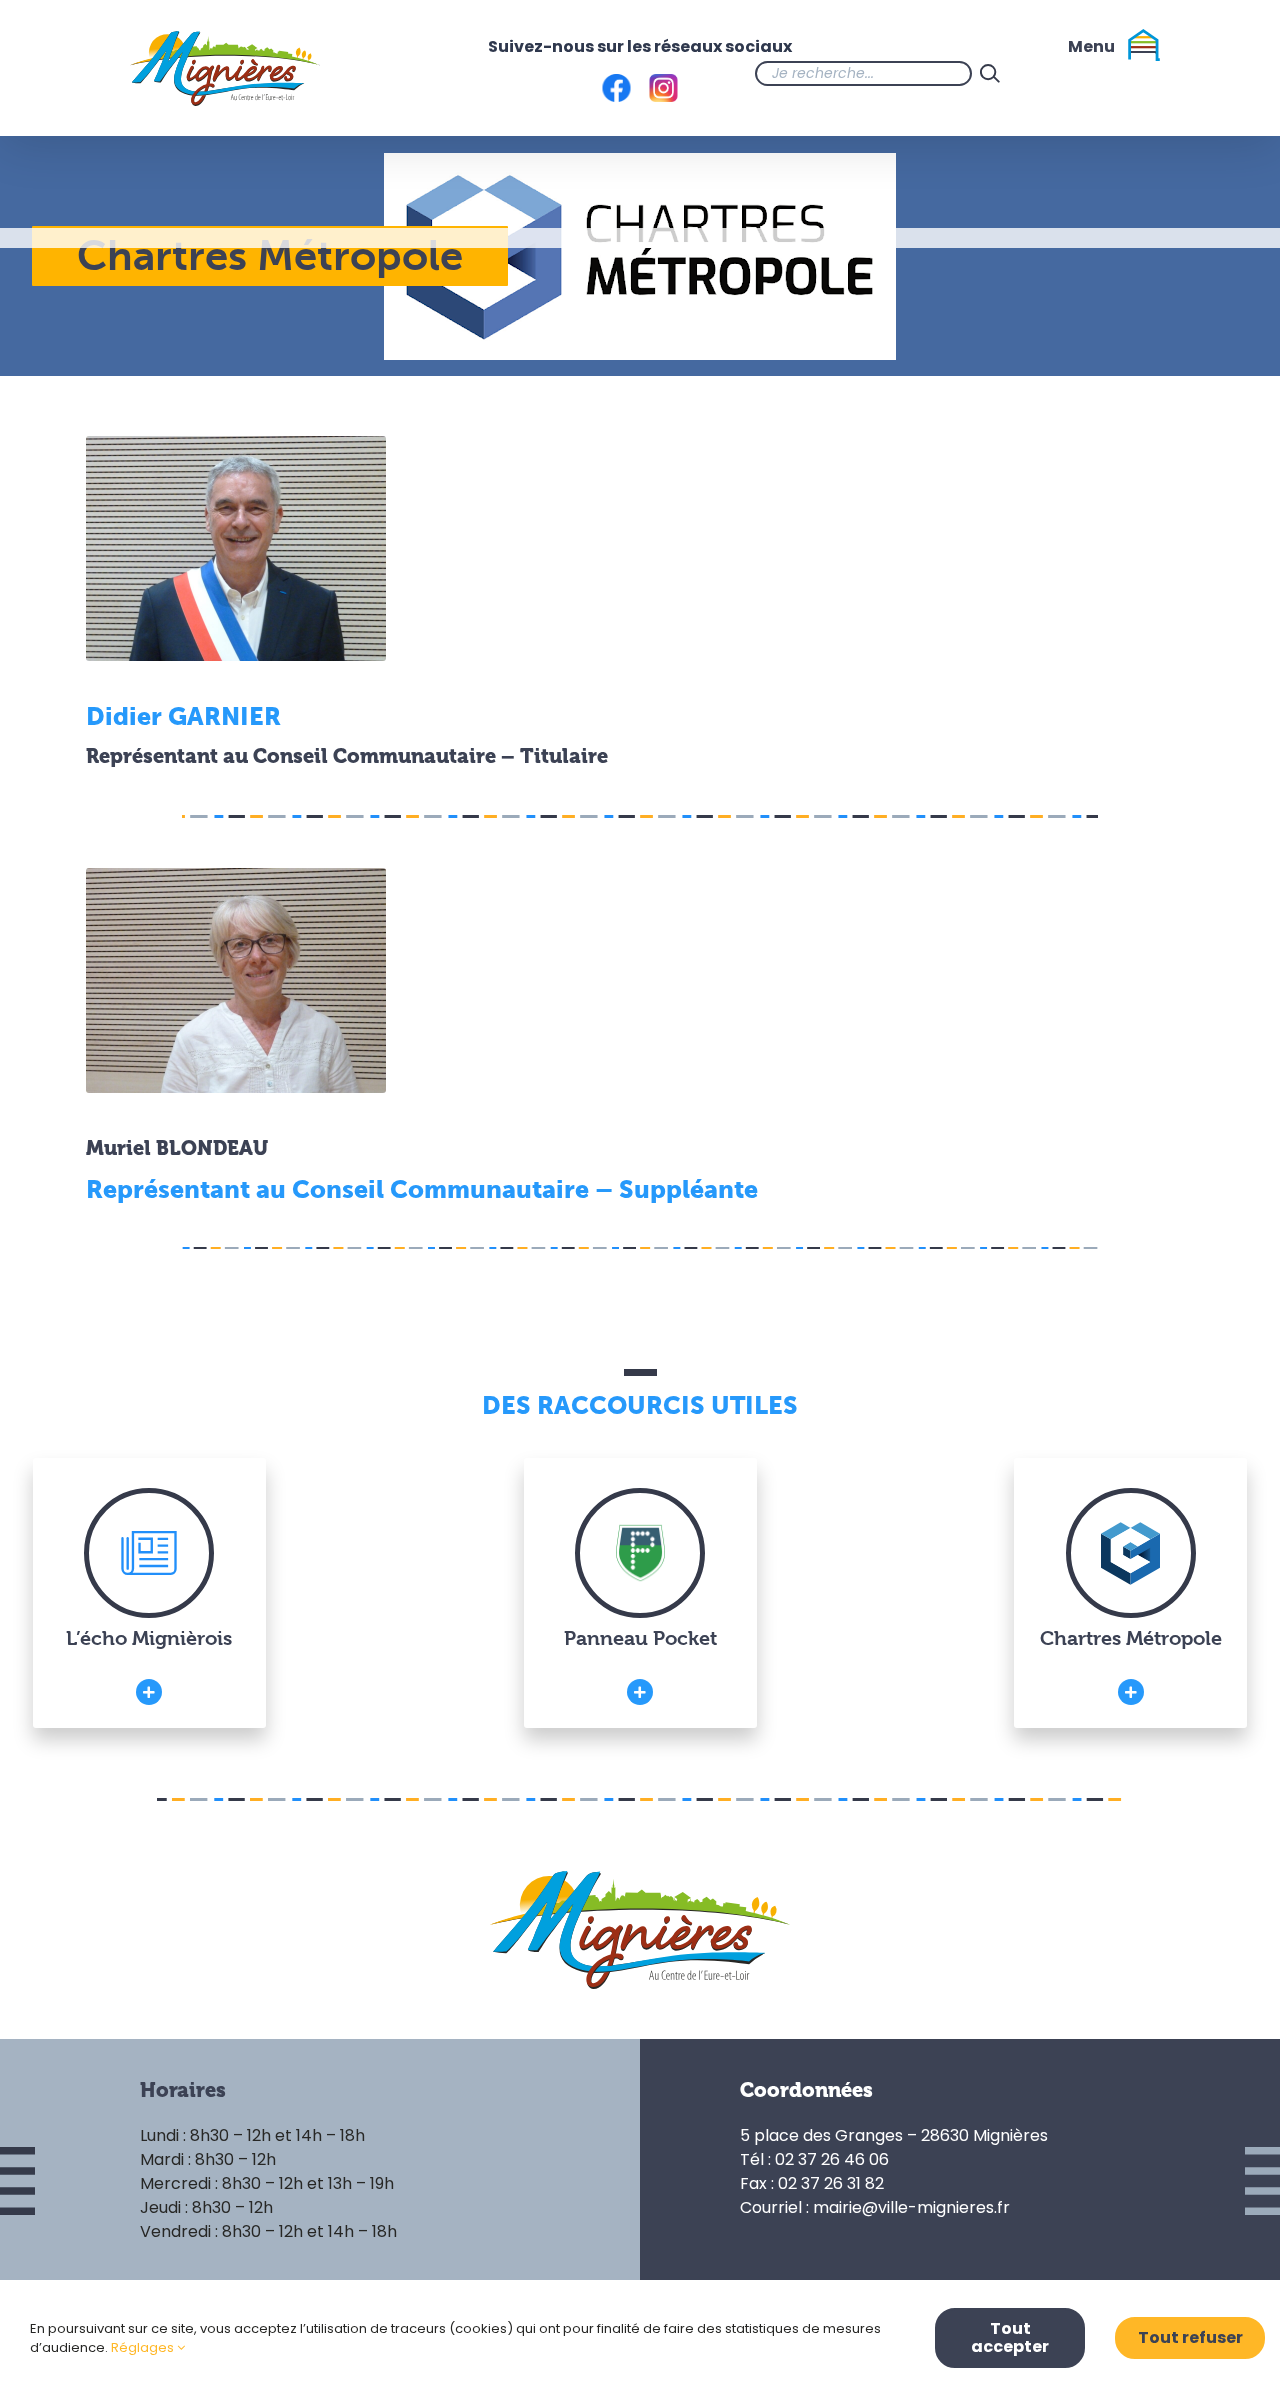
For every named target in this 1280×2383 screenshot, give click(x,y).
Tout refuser (1190, 2337)
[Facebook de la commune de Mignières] (1048, 73)
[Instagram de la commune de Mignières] (1088, 73)
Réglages (144, 2347)
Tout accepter (1010, 2337)
